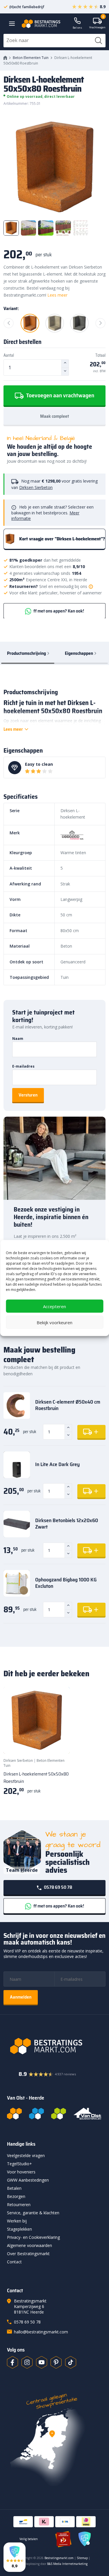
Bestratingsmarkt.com (59, 2558)
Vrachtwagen (97, 24)
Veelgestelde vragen (26, 2155)
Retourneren (19, 2205)
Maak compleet (54, 416)
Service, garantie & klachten (33, 2213)
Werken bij (17, 2221)
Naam (18, 1039)
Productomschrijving (26, 653)
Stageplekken (19, 2229)
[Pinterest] (56, 2362)
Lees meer (57, 295)
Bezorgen (16, 2196)
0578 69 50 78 (58, 1887)
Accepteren (54, 1306)
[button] (15, 2557)
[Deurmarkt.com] (36, 2114)
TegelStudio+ (19, 2164)
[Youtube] (42, 2362)
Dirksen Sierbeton (36, 487)
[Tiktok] (71, 2362)
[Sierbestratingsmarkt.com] (59, 2114)
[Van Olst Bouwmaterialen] (87, 2114)
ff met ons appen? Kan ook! (58, 611)
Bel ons (77, 28)
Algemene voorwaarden (30, 2245)
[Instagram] (27, 2362)
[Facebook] (12, 2362)
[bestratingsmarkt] (54, 2046)
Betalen (14, 2188)
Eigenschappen (79, 653)
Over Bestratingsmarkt (28, 2254)
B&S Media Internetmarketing (67, 2564)
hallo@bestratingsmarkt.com (41, 2332)
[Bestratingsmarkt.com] (14, 2114)
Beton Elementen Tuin (31, 58)
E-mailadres (23, 1066)
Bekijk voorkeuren (54, 1322)
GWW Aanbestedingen (28, 2180)
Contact (14, 2262)
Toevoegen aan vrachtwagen (60, 395)
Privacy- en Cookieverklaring (33, 2237)
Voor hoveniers (21, 2172)
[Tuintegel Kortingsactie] (58, 1742)
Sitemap (82, 2558)
